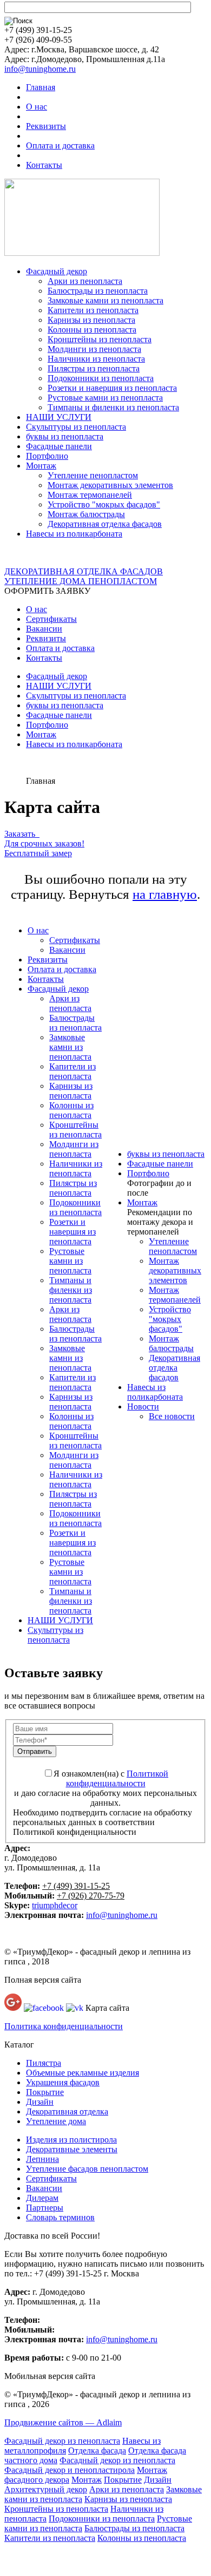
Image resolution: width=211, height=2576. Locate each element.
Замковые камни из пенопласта (105, 300)
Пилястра (44, 2063)
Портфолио (47, 456)
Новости (143, 1406)
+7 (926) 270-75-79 (91, 1896)
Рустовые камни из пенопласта (105, 398)
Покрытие (45, 2092)
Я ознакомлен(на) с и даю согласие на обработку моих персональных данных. (105, 1788)
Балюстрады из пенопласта (98, 291)
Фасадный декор (57, 271)
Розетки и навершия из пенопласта (112, 388)
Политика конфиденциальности (64, 2026)
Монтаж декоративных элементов (110, 485)
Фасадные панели (59, 446)
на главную (165, 894)
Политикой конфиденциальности (117, 1778)
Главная (41, 87)
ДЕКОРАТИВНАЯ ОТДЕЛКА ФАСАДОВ (84, 571)
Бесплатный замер (38, 853)
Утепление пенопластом (93, 475)
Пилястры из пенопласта (94, 368)
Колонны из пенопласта (92, 330)
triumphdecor (55, 1905)
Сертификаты (51, 619)
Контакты (44, 165)
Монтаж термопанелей (90, 495)
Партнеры (45, 2208)
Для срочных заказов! (44, 843)
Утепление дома (56, 2121)
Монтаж (41, 466)
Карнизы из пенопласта (91, 320)
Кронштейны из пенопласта (100, 339)
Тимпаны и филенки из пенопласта (113, 407)
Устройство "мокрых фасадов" (104, 504)
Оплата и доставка (60, 145)
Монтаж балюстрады (86, 514)
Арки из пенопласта (85, 281)
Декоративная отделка (67, 2111)
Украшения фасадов (63, 2082)
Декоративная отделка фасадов (105, 524)
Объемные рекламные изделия (83, 2073)
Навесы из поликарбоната (74, 534)
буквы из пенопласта (65, 436)
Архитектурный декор (46, 2489)
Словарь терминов (60, 2217)
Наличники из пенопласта (96, 359)
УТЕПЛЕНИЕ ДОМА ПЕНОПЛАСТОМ (81, 581)
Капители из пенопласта (93, 310)
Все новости (172, 1416)
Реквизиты (46, 126)
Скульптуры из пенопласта (76, 427)
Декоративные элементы (72, 2149)
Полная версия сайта (43, 1980)
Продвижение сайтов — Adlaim (63, 2422)
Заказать (22, 834)
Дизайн (40, 2102)
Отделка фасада (97, 2450)
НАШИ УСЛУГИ (59, 417)
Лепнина (42, 2159)
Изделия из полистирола (71, 2140)
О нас (37, 107)
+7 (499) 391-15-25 (76, 1886)
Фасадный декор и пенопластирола (70, 2470)
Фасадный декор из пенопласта (62, 2441)
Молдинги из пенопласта (94, 349)
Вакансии (44, 629)
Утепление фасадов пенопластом (87, 2169)
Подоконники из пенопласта (101, 378)
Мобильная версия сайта (50, 2376)
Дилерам (42, 2198)
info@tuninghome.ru (40, 69)
